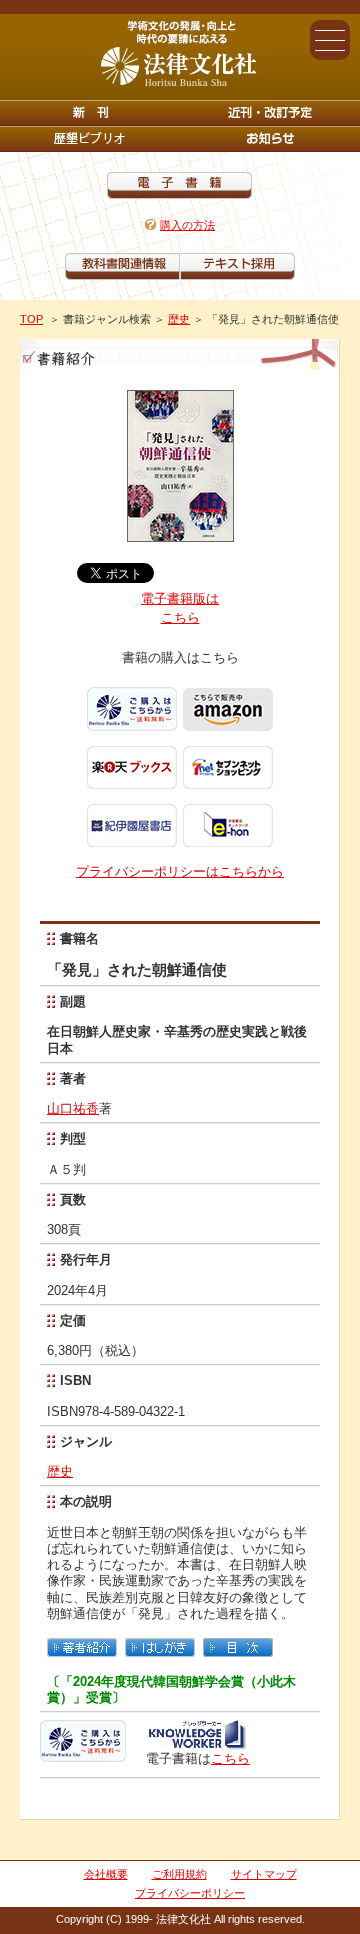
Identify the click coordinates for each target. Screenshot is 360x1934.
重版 (270, 139)
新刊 (90, 113)
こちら (230, 1758)
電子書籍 (179, 185)
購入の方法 (187, 225)
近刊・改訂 (270, 113)
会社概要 (106, 1874)
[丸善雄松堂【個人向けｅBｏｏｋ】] (196, 1742)
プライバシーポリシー (190, 1893)
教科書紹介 (237, 266)
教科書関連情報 (122, 266)
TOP (31, 319)
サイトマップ (264, 1874)
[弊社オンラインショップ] (83, 1753)
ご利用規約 (179, 1874)
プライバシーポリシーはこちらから (180, 871)
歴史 (179, 319)
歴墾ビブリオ (90, 139)
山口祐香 (73, 1108)
